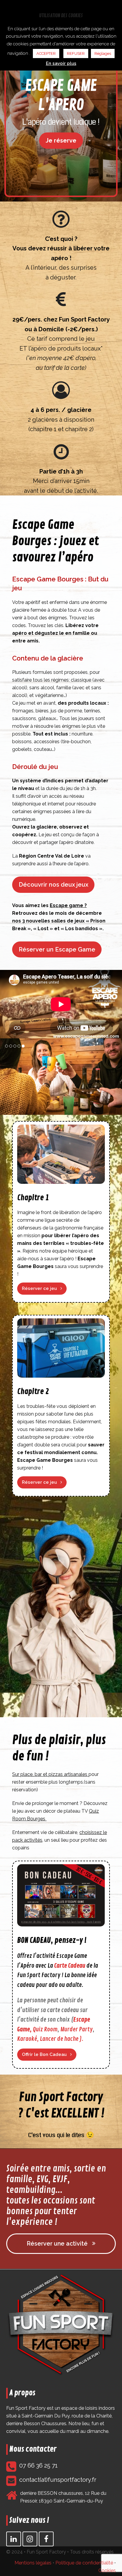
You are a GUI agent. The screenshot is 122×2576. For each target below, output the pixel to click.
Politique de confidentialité (84, 2563)
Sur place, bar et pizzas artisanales (50, 1774)
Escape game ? (68, 905)
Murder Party (77, 2029)
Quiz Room (45, 2029)
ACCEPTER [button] (46, 53)
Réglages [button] (103, 53)
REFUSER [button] (76, 53)
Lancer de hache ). (62, 2039)
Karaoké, (28, 2039)
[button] (5, 1077)
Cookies (107, 2571)
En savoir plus (61, 63)
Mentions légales (33, 2563)
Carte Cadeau (70, 1966)
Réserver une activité (57, 2244)
